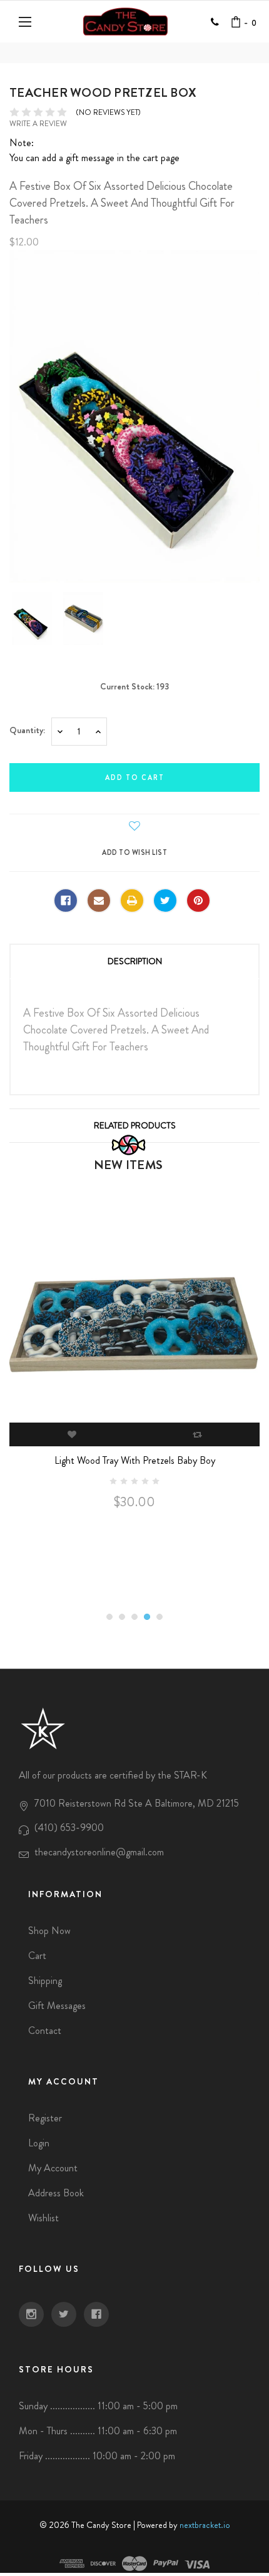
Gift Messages (57, 2006)
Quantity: (27, 730)
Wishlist (43, 2218)
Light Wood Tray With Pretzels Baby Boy (135, 1460)
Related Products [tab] (135, 1125)
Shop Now (49, 1931)
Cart (37, 1956)
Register (45, 2118)
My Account (53, 2168)
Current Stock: (134, 686)
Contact (45, 2031)
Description (135, 961)
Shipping (45, 1981)
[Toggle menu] (27, 22)
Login (39, 2143)
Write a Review (38, 124)
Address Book (56, 2193)
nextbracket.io (205, 2525)
